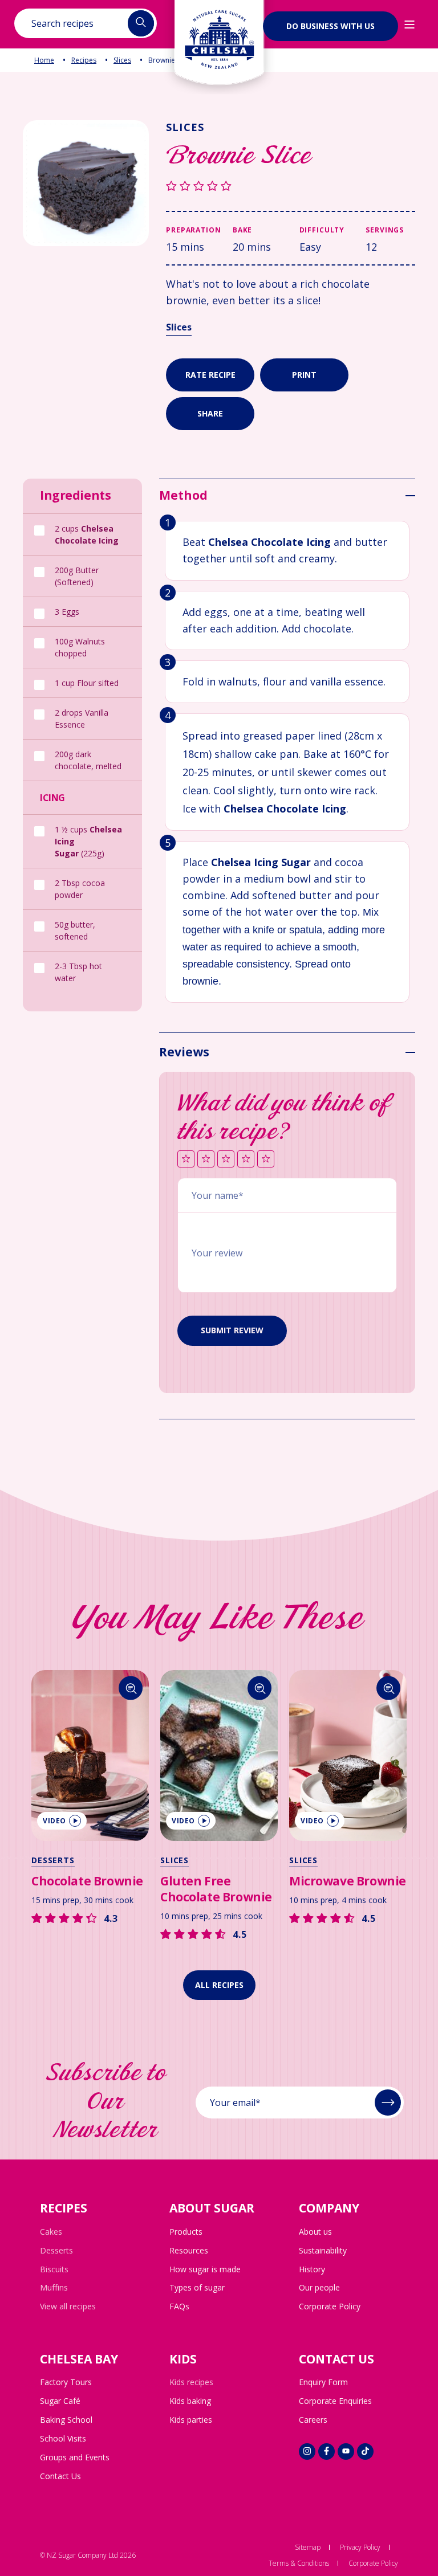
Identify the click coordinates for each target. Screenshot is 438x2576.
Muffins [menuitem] (54, 2287)
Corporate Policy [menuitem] (330, 2306)
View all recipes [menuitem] (68, 2306)
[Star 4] (246, 1160)
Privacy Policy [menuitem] (360, 2547)
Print (304, 375)
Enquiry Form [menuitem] (323, 2382)
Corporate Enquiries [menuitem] (335, 2401)
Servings (385, 230)
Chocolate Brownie (87, 1881)
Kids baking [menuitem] (190, 2401)
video (54, 1821)
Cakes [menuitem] (51, 2232)
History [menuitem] (312, 2269)
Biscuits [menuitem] (54, 2269)
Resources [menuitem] (189, 2250)
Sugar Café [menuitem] (60, 2401)
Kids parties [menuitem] (191, 2420)
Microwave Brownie (348, 1881)
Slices (122, 60)
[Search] (131, 1688)
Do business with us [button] (330, 26)
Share (210, 413)
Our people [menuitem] (319, 2287)
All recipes (219, 1985)
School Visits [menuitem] (63, 2438)
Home (44, 60)
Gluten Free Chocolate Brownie (216, 1889)
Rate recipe (210, 375)
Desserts (53, 1860)
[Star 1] (186, 1160)
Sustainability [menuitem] (323, 2250)
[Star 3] (226, 1160)
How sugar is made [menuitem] (205, 2269)
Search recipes (62, 23)
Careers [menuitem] (313, 2420)
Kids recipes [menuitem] (191, 2382)
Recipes (84, 60)
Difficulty (322, 230)
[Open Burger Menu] (409, 25)
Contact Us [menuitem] (60, 2476)
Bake (242, 230)
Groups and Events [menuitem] (75, 2457)
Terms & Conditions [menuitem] (299, 2563)
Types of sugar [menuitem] (197, 2287)
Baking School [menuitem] (66, 2420)
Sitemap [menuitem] (308, 2547)
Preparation (193, 230)
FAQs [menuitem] (179, 2306)
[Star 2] (206, 1160)
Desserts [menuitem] (56, 2250)
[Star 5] (266, 1160)
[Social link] (307, 2452)
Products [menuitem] (186, 2232)
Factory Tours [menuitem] (66, 2382)
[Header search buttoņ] (141, 23)
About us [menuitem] (315, 2232)
